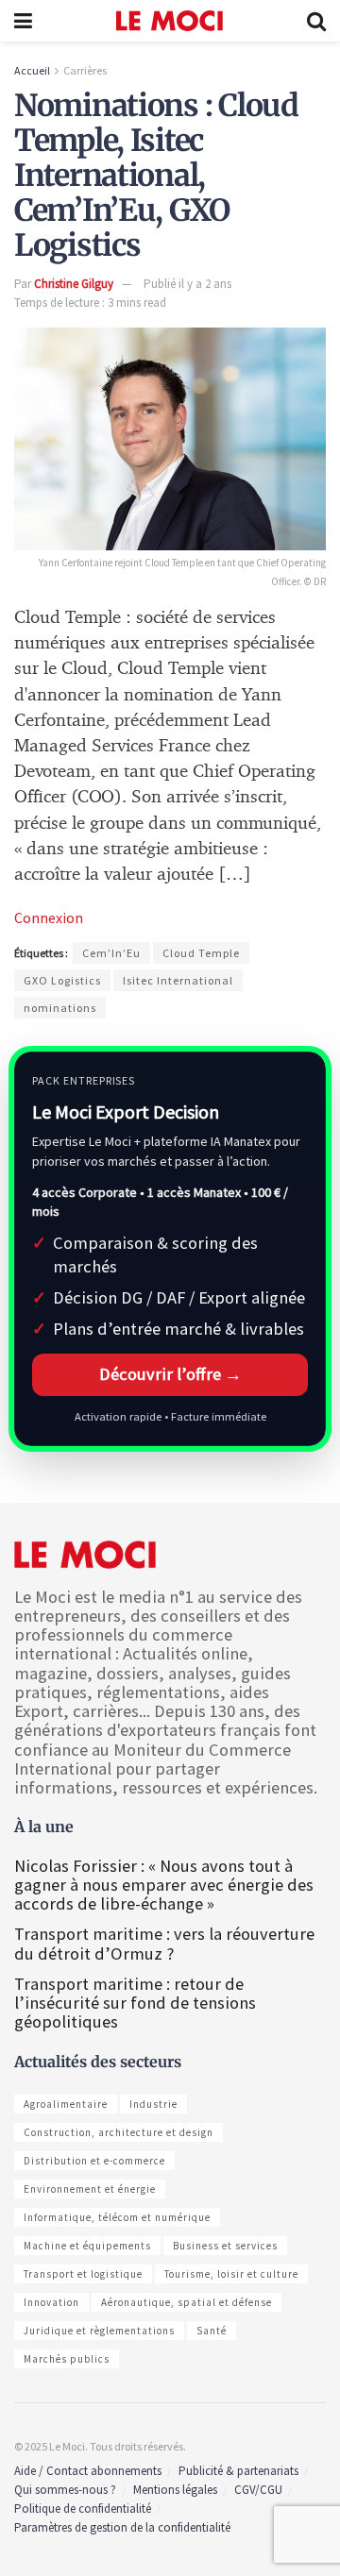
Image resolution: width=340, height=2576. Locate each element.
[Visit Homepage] (170, 21)
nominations (60, 1008)
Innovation (51, 2302)
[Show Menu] (23, 21)
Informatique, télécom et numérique (117, 2217)
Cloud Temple (201, 953)
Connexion (49, 918)
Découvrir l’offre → (170, 1374)
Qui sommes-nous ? (65, 2490)
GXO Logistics (62, 980)
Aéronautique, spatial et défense (187, 2302)
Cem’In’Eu (111, 953)
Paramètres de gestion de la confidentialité (122, 2527)
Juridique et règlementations (99, 2331)
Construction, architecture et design (119, 2132)
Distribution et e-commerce (94, 2161)
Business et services (225, 2246)
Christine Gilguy (74, 284)
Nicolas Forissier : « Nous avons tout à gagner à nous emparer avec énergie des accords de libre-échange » (164, 1885)
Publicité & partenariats (238, 2471)
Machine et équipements (87, 2246)
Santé (212, 2331)
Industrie (153, 2104)
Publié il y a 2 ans (187, 284)
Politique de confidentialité (83, 2509)
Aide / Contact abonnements (88, 2471)
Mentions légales (175, 2490)
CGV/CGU (258, 2490)
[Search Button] (316, 21)
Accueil (32, 70)
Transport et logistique (83, 2274)
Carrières (85, 70)
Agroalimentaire (66, 2104)
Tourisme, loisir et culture (231, 2274)
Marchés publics (67, 2359)
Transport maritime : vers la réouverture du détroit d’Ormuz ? (164, 1943)
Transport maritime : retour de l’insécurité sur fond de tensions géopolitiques (135, 2003)
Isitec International (178, 980)
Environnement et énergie (90, 2189)
